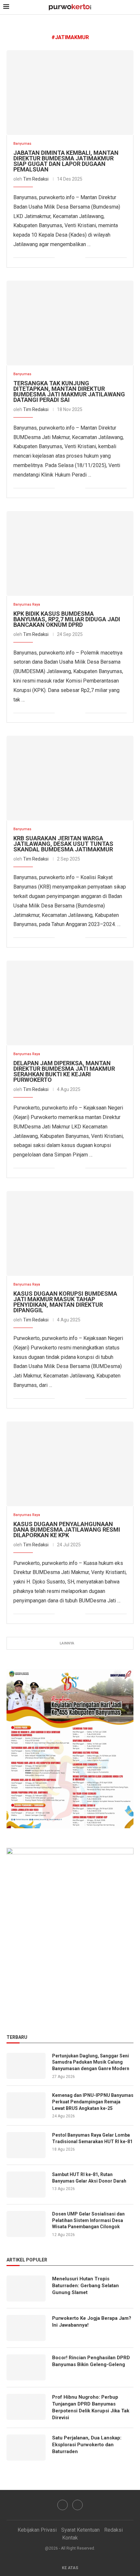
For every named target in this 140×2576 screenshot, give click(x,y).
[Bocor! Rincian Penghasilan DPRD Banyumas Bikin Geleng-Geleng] (26, 2367)
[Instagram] (77, 2505)
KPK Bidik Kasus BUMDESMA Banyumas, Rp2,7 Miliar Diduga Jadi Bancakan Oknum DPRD (67, 619)
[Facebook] (63, 2505)
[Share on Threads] (80, 258)
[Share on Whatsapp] (73, 258)
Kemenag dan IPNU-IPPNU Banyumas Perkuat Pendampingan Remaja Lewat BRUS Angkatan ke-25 (93, 2102)
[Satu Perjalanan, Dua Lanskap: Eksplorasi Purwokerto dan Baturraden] (26, 2448)
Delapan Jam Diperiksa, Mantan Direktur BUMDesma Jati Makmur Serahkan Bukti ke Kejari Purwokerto (64, 1071)
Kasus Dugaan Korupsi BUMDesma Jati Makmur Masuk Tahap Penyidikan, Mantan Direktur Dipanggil (65, 1302)
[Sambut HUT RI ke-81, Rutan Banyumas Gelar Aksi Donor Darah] (26, 2185)
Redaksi (113, 2530)
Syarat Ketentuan (80, 2530)
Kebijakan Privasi (37, 2530)
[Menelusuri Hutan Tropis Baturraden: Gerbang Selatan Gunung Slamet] (26, 2289)
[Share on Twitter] (67, 258)
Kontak (70, 2538)
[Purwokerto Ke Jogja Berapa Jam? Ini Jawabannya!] (26, 2328)
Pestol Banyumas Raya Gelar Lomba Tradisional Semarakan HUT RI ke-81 (93, 2138)
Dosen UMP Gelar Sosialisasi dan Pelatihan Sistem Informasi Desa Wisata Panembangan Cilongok (88, 2220)
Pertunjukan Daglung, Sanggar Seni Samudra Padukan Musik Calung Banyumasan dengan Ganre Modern (91, 2062)
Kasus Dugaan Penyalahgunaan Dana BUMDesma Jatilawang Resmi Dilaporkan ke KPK (67, 1530)
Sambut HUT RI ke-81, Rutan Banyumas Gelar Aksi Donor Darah (89, 2178)
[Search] (133, 7)
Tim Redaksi (36, 179)
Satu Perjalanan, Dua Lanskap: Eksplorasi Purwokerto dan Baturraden (87, 2445)
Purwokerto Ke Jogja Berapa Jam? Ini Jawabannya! (92, 2322)
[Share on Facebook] (60, 258)
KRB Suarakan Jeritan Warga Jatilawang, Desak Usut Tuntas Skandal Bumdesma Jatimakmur (63, 844)
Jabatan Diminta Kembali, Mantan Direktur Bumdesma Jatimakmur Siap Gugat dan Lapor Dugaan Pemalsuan (66, 161)
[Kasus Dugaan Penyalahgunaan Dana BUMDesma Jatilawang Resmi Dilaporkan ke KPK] (70, 1464)
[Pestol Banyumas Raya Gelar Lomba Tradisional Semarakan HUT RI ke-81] (26, 2145)
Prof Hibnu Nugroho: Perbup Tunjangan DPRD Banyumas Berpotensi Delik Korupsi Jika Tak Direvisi (91, 2407)
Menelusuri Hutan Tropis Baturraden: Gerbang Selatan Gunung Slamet (85, 2286)
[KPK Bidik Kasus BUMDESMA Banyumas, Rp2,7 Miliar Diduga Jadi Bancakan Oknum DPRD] (70, 553)
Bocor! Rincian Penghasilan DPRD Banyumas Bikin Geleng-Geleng (91, 2361)
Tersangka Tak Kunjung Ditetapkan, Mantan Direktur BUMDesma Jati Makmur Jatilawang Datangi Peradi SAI (69, 391)
